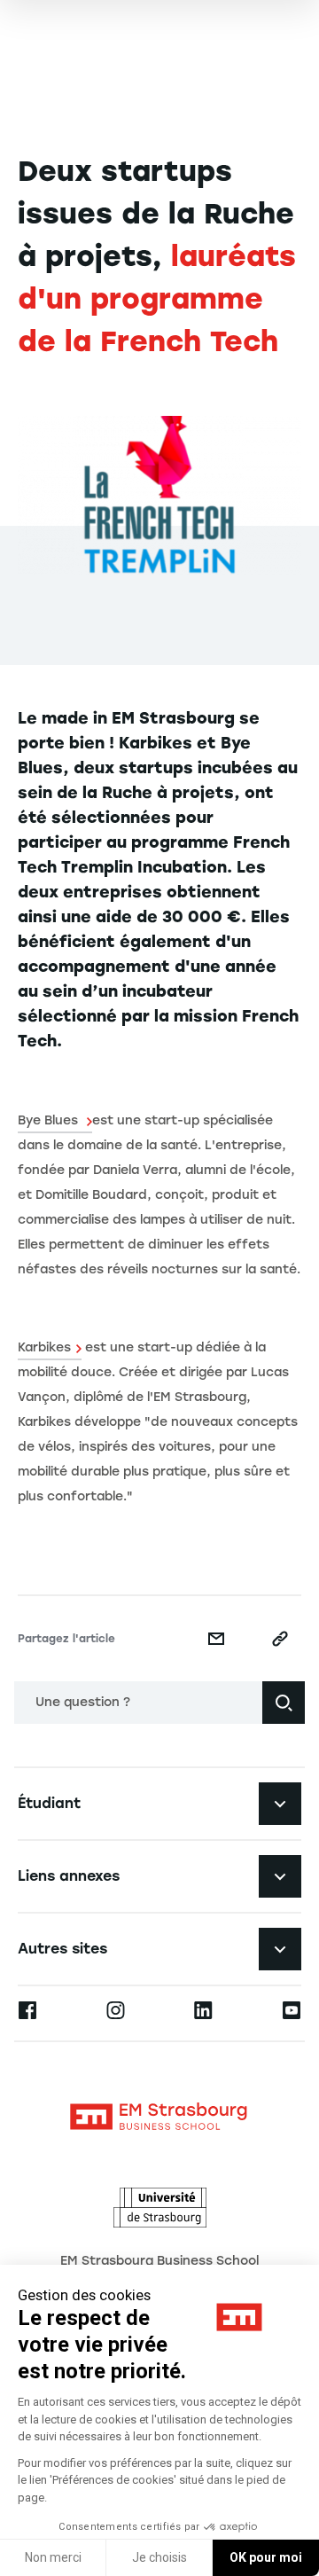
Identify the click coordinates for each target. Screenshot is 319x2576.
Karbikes (44, 1347)
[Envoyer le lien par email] (216, 1639)
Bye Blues (50, 1120)
